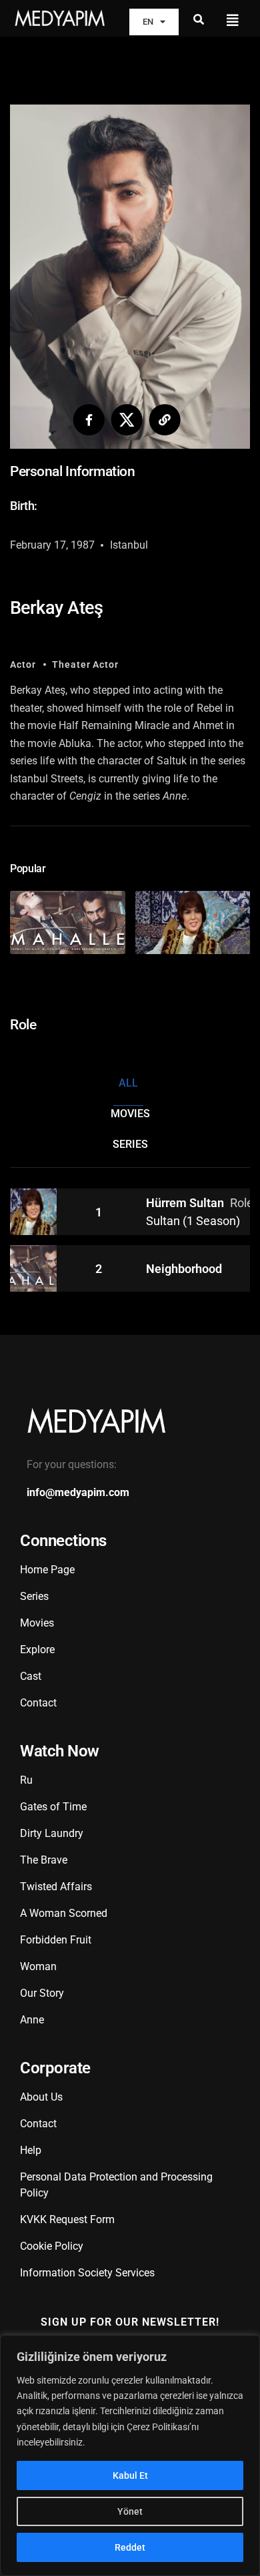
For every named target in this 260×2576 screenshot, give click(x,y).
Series (34, 1596)
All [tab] (128, 1083)
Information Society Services (87, 2273)
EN (148, 22)
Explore (37, 1650)
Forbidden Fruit (56, 1940)
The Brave (44, 1860)
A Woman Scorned (64, 1913)
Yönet (130, 2511)
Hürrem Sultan (186, 1203)
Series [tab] (130, 1144)
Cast (31, 1676)
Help (31, 2150)
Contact (38, 1703)
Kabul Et (130, 2475)
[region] (130, 2455)
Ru (26, 1780)
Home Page (47, 1570)
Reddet (130, 2547)
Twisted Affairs (56, 1887)
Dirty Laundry (52, 1833)
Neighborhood (184, 1269)
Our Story (42, 1993)
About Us (41, 2097)
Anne (32, 2020)
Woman (38, 1966)
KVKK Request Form (67, 2219)
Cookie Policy (52, 2246)
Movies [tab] (130, 1114)
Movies (37, 1623)
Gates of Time (53, 1807)
